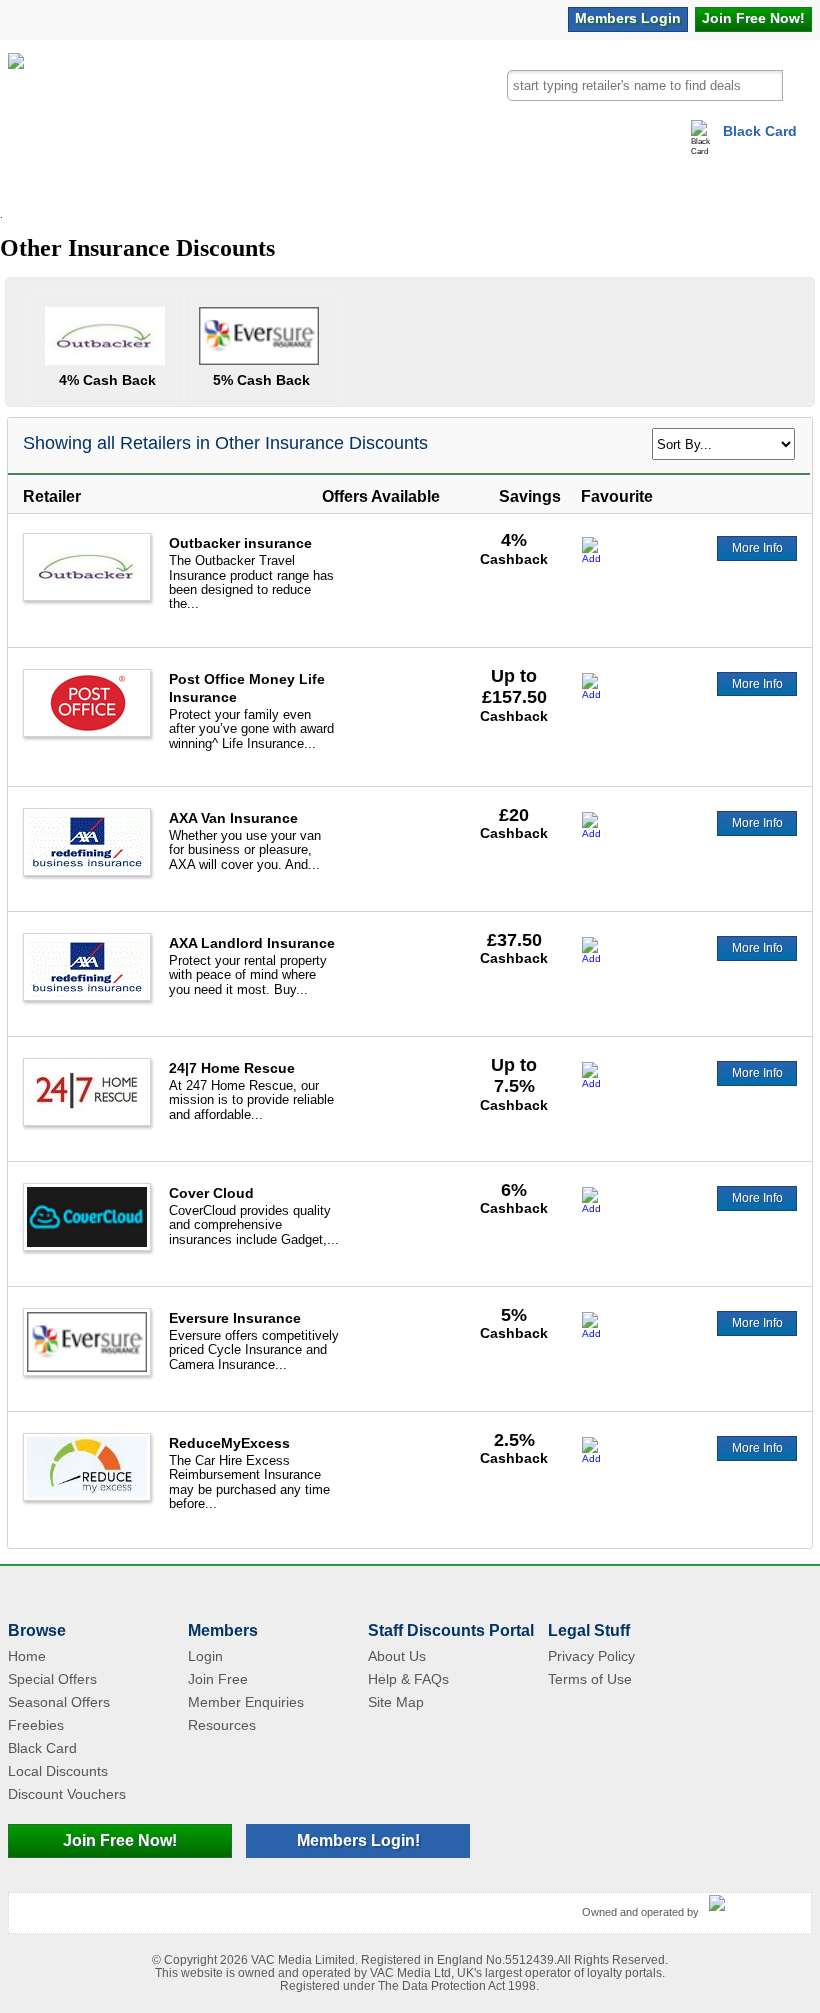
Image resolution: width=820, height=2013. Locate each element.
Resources (222, 1725)
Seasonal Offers (59, 1702)
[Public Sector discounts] (16, 98)
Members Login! (358, 1840)
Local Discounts (58, 1771)
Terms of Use (590, 1679)
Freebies (36, 1725)
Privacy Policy (591, 1656)
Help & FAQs (408, 1679)
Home (27, 1656)
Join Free (753, 18)
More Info (757, 548)
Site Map (396, 1702)
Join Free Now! (120, 1840)
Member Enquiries (246, 1702)
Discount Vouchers (67, 1794)
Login (628, 18)
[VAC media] (755, 1904)
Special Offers (52, 1679)
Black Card (760, 131)
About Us (397, 1656)
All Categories (57, 184)
